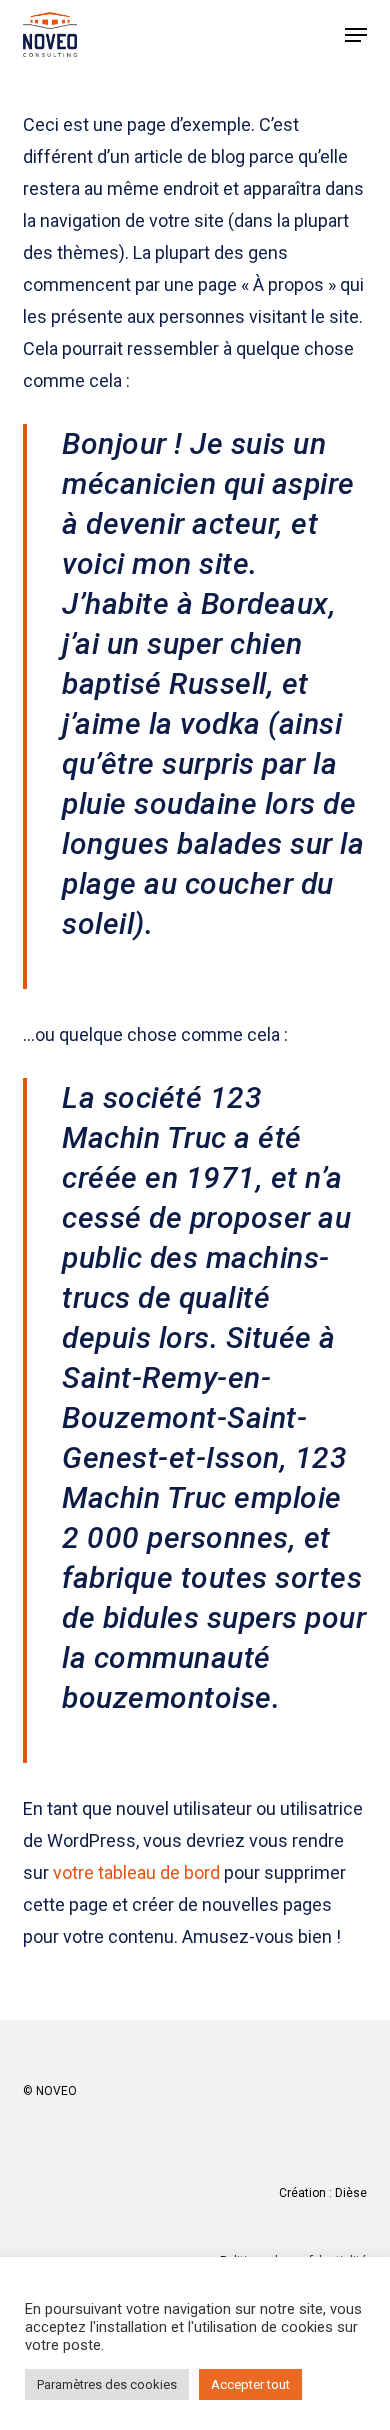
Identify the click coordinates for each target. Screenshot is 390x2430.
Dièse (351, 2193)
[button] (356, 35)
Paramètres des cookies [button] (107, 2384)
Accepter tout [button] (250, 2384)
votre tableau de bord (136, 1872)
